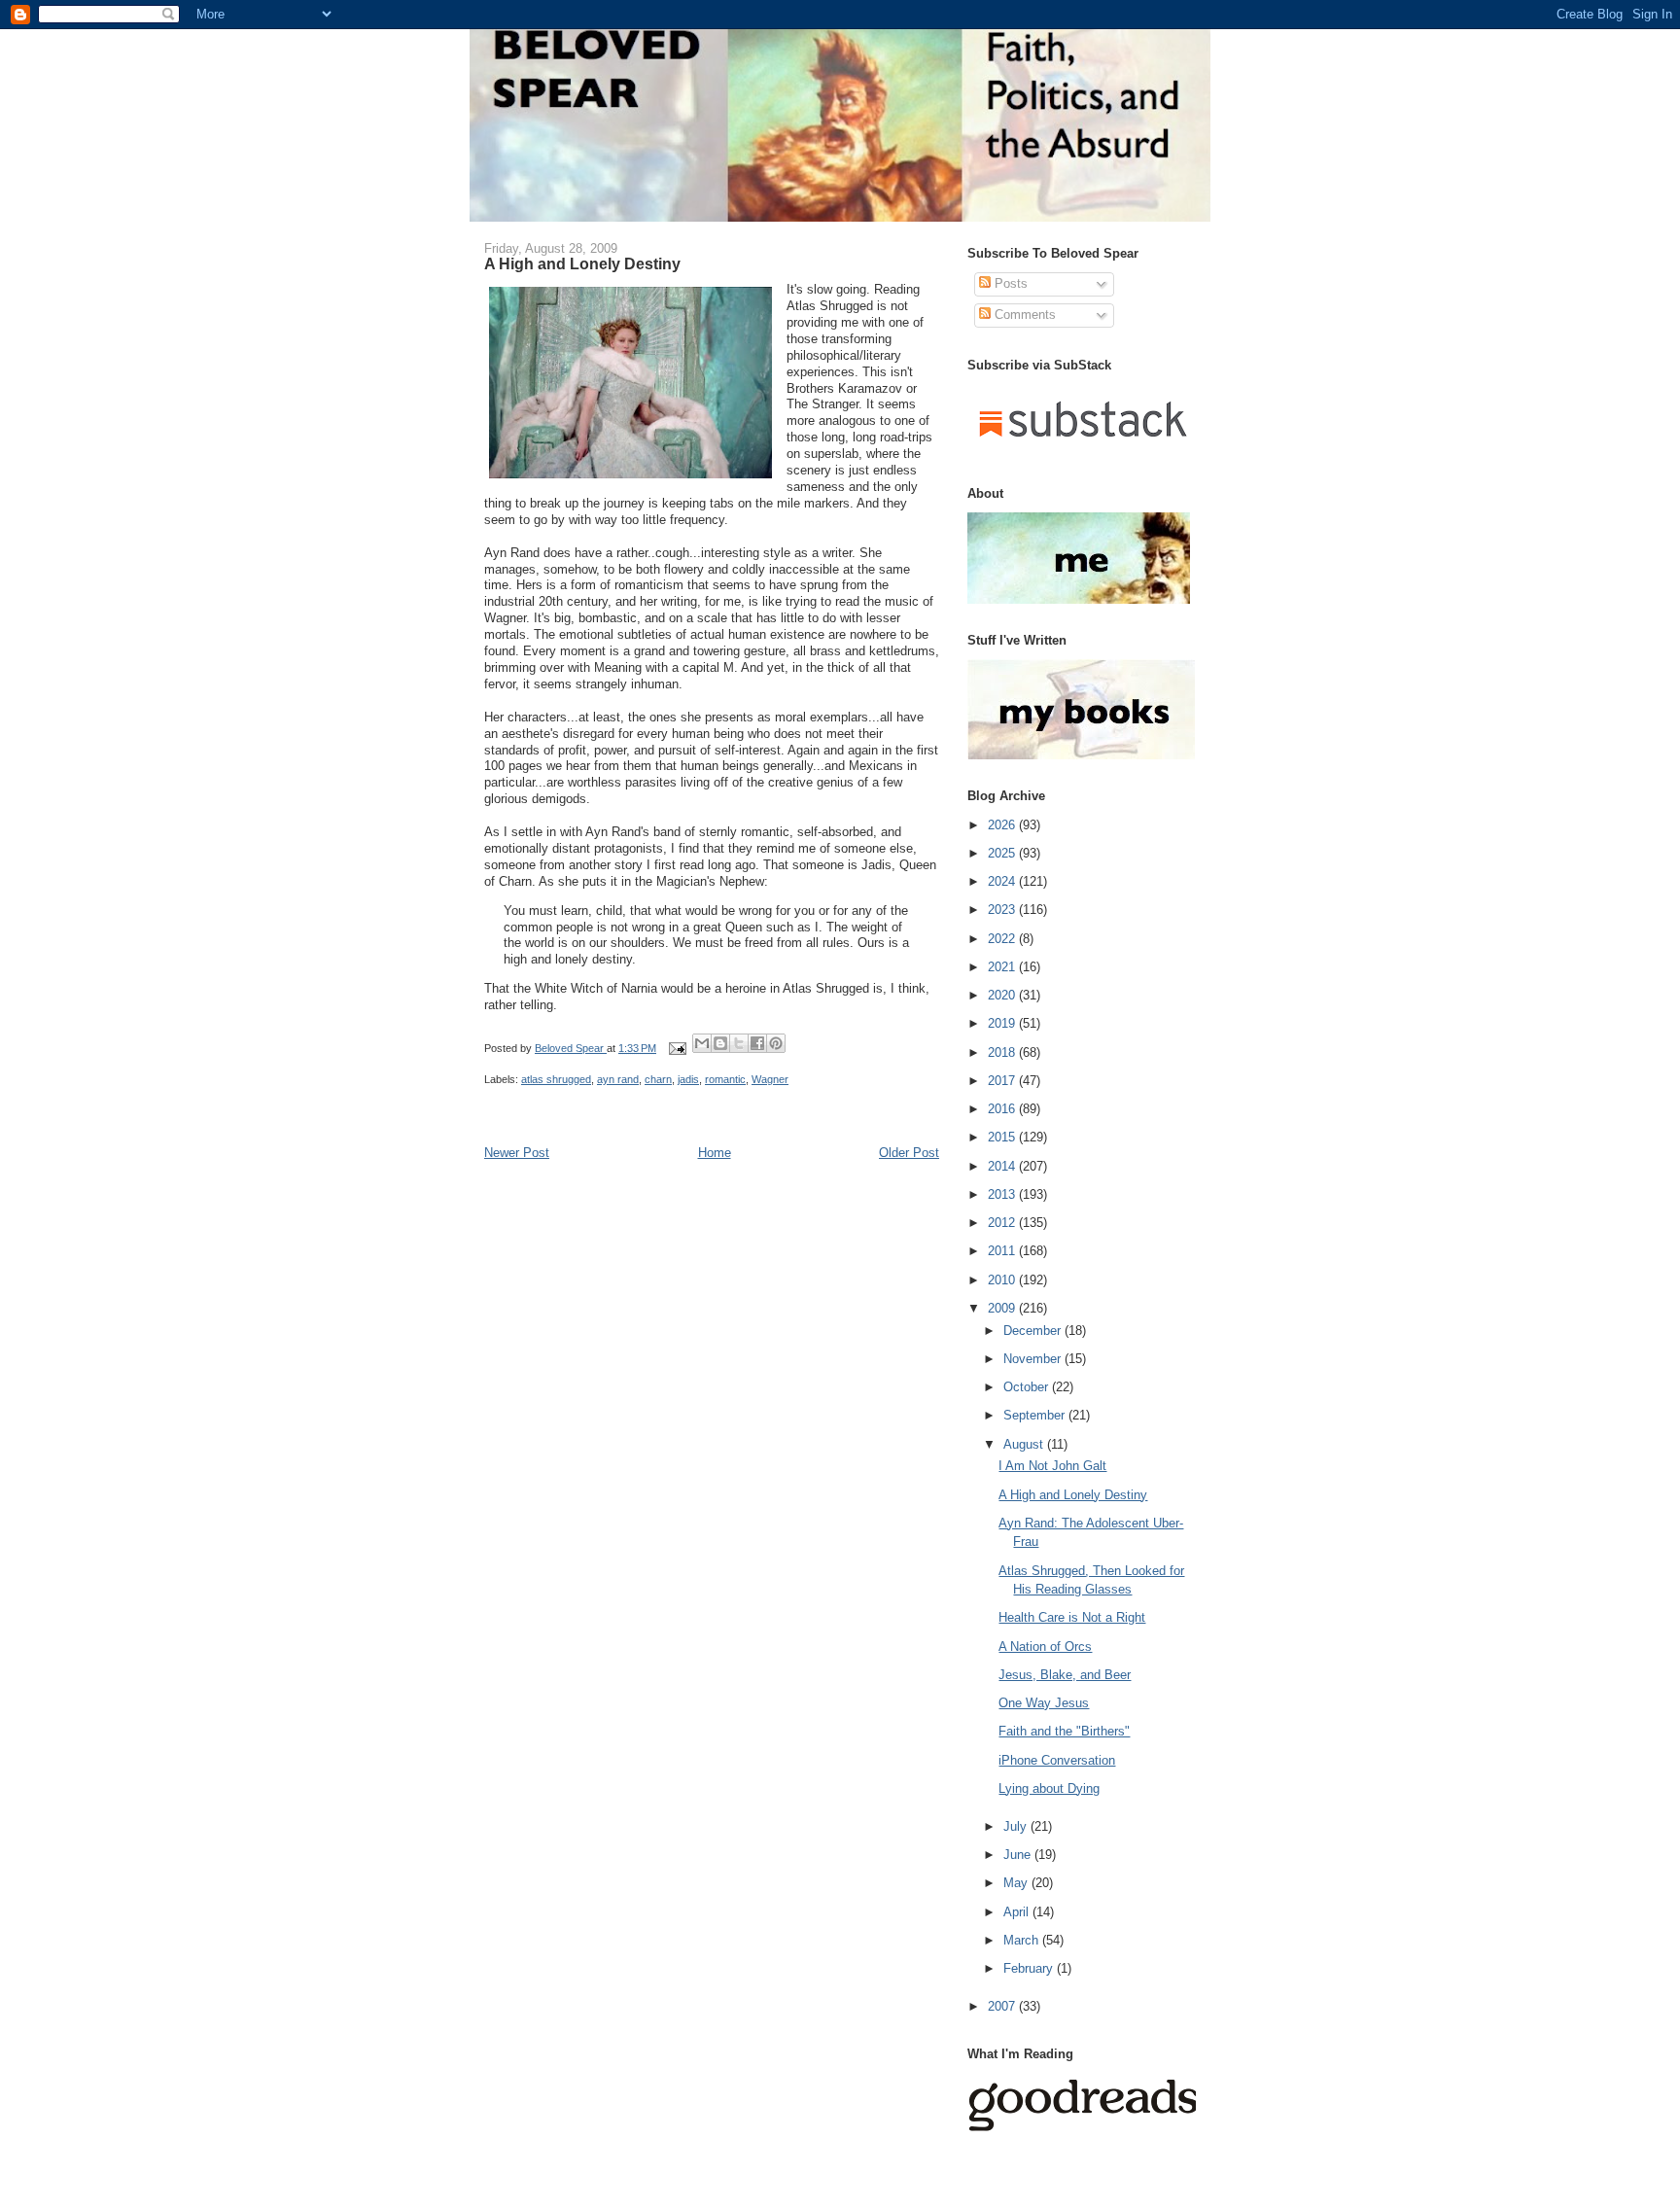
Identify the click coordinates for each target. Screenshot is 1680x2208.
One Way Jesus (1044, 1703)
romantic (725, 1079)
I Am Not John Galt (1052, 1466)
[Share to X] (739, 1043)
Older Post (909, 1153)
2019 (1003, 1023)
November (1034, 1359)
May (1017, 1883)
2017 (1003, 1081)
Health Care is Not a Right (1072, 1617)
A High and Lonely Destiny (1073, 1495)
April (1018, 1912)
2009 (1003, 1308)
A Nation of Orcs (1045, 1647)
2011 (1003, 1251)
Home (715, 1153)
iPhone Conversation (1057, 1760)
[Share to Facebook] (757, 1043)
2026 (1003, 825)
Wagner (770, 1079)
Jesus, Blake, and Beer (1065, 1675)
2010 (1003, 1280)
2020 (1003, 995)
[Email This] (702, 1043)
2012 (1003, 1223)
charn (658, 1079)
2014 (1003, 1166)
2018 (1003, 1052)
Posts (1009, 283)
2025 (1003, 853)
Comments (1023, 315)
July (1017, 1826)
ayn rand (618, 1079)
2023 (1003, 910)
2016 (1003, 1109)
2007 (1003, 2006)
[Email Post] (676, 1048)
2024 (1003, 881)
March (1023, 1940)
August (1025, 1444)
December (1034, 1331)
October (1028, 1387)
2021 (1003, 967)
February (1030, 1968)
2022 (1003, 939)
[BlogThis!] (720, 1043)
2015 (1003, 1137)
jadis (688, 1079)
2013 (1003, 1194)
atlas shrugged (556, 1079)
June (1019, 1855)
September (1036, 1415)
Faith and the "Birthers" (1064, 1731)
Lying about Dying (1049, 1788)
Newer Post (517, 1153)
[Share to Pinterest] (776, 1043)
